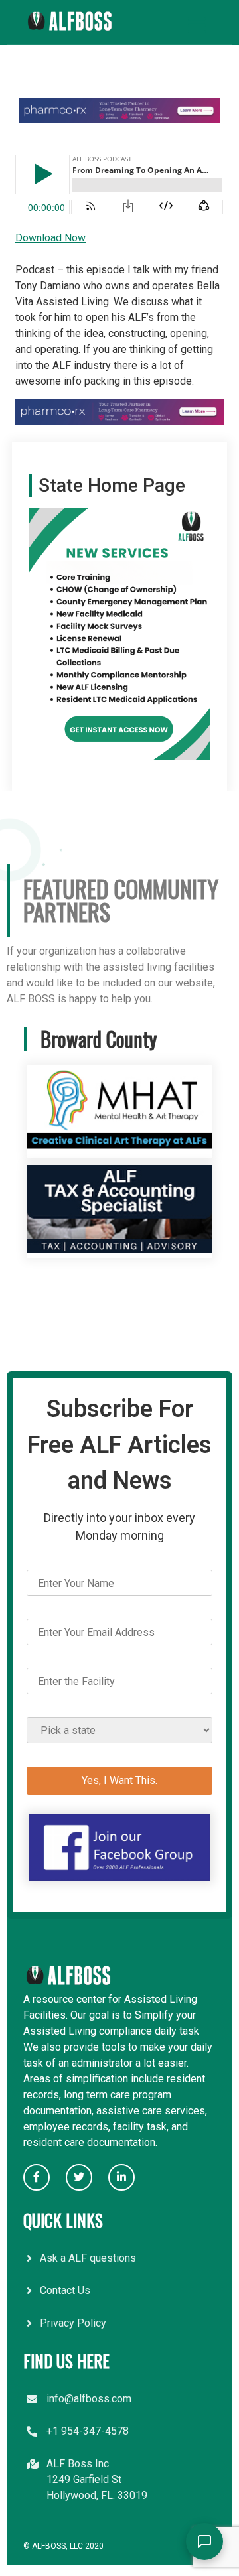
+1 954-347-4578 (88, 2431)
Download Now (50, 238)
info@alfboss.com (89, 2399)
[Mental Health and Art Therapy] (119, 1150)
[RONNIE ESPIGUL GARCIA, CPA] (119, 1250)
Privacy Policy (73, 2323)
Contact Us (65, 2290)
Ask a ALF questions (88, 2258)
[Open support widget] (204, 2542)
